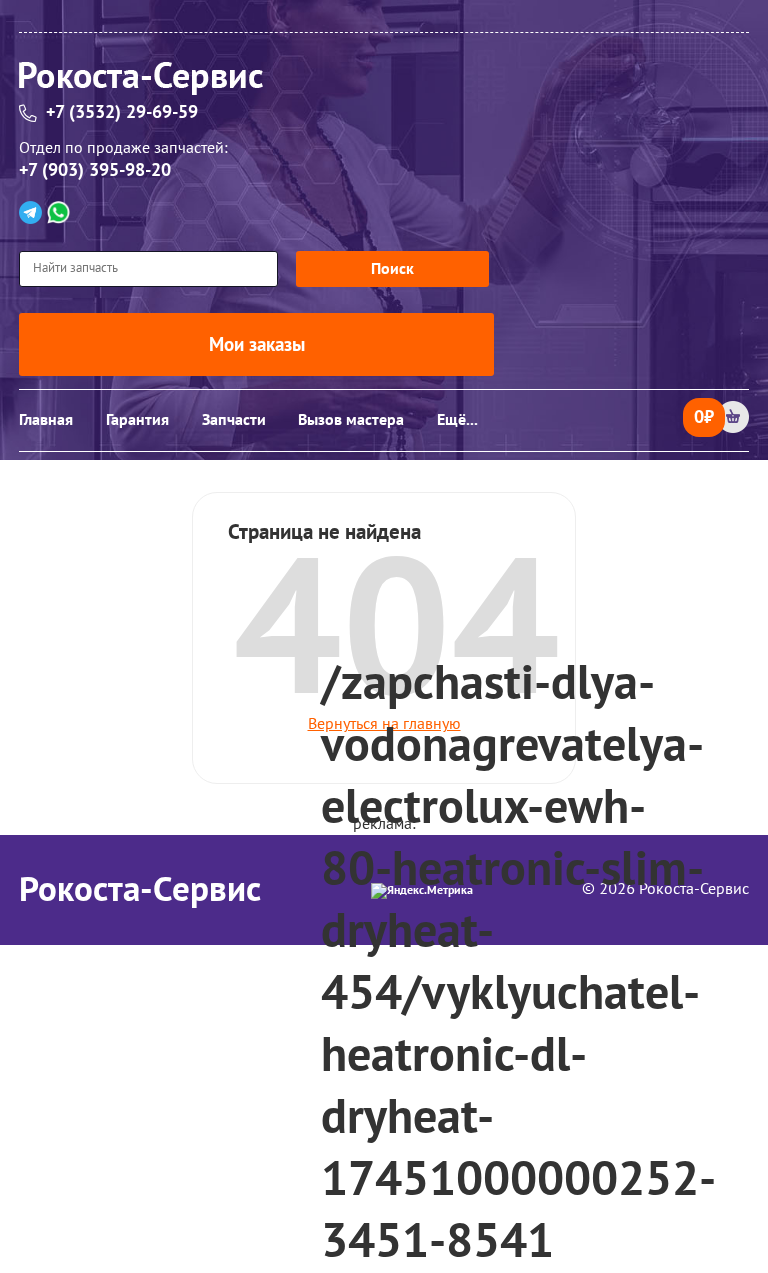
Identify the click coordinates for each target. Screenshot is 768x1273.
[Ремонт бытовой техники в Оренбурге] (384, 81)
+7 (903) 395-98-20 (95, 170)
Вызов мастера (351, 420)
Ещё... (457, 420)
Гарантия (137, 420)
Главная (46, 420)
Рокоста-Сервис (140, 890)
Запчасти (234, 420)
